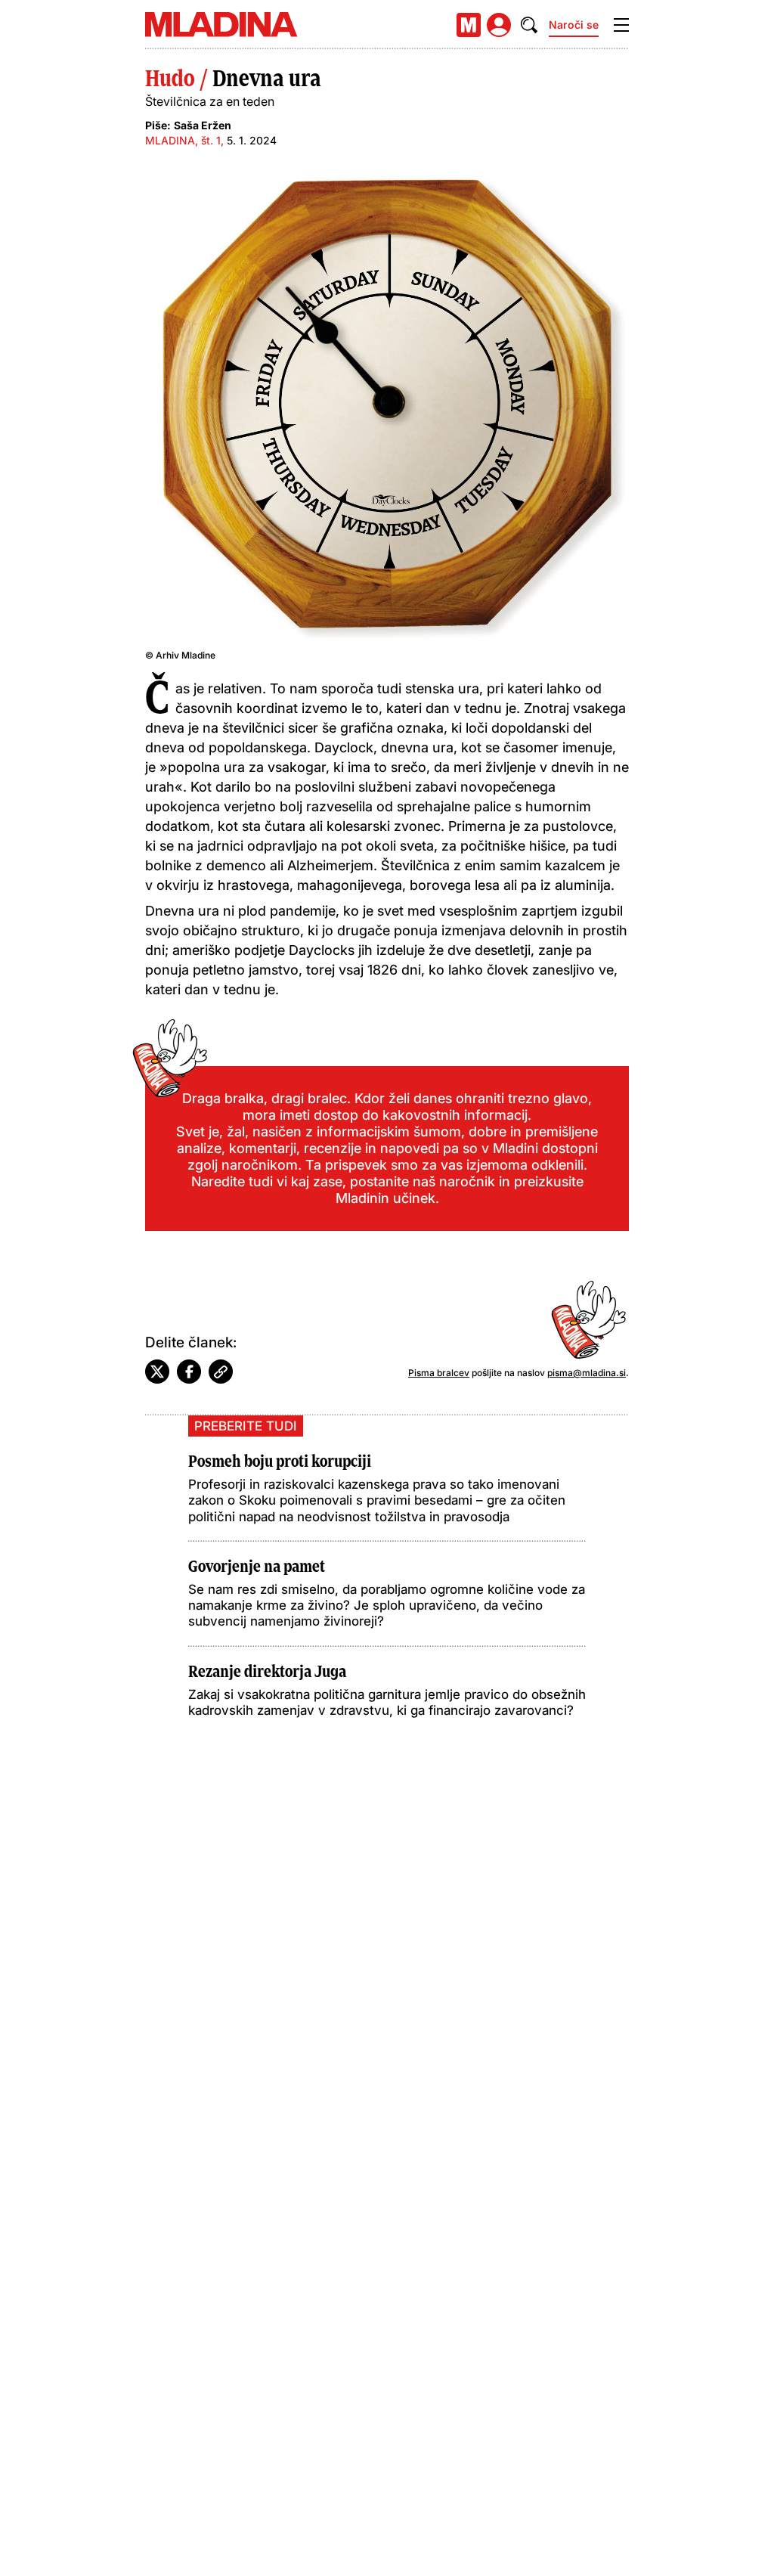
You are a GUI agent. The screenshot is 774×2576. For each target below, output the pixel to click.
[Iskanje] (529, 25)
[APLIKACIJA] (469, 25)
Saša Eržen (203, 125)
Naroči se (574, 25)
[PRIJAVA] (499, 25)
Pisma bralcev (439, 1373)
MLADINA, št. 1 (183, 140)
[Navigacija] (621, 25)
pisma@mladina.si (587, 1373)
